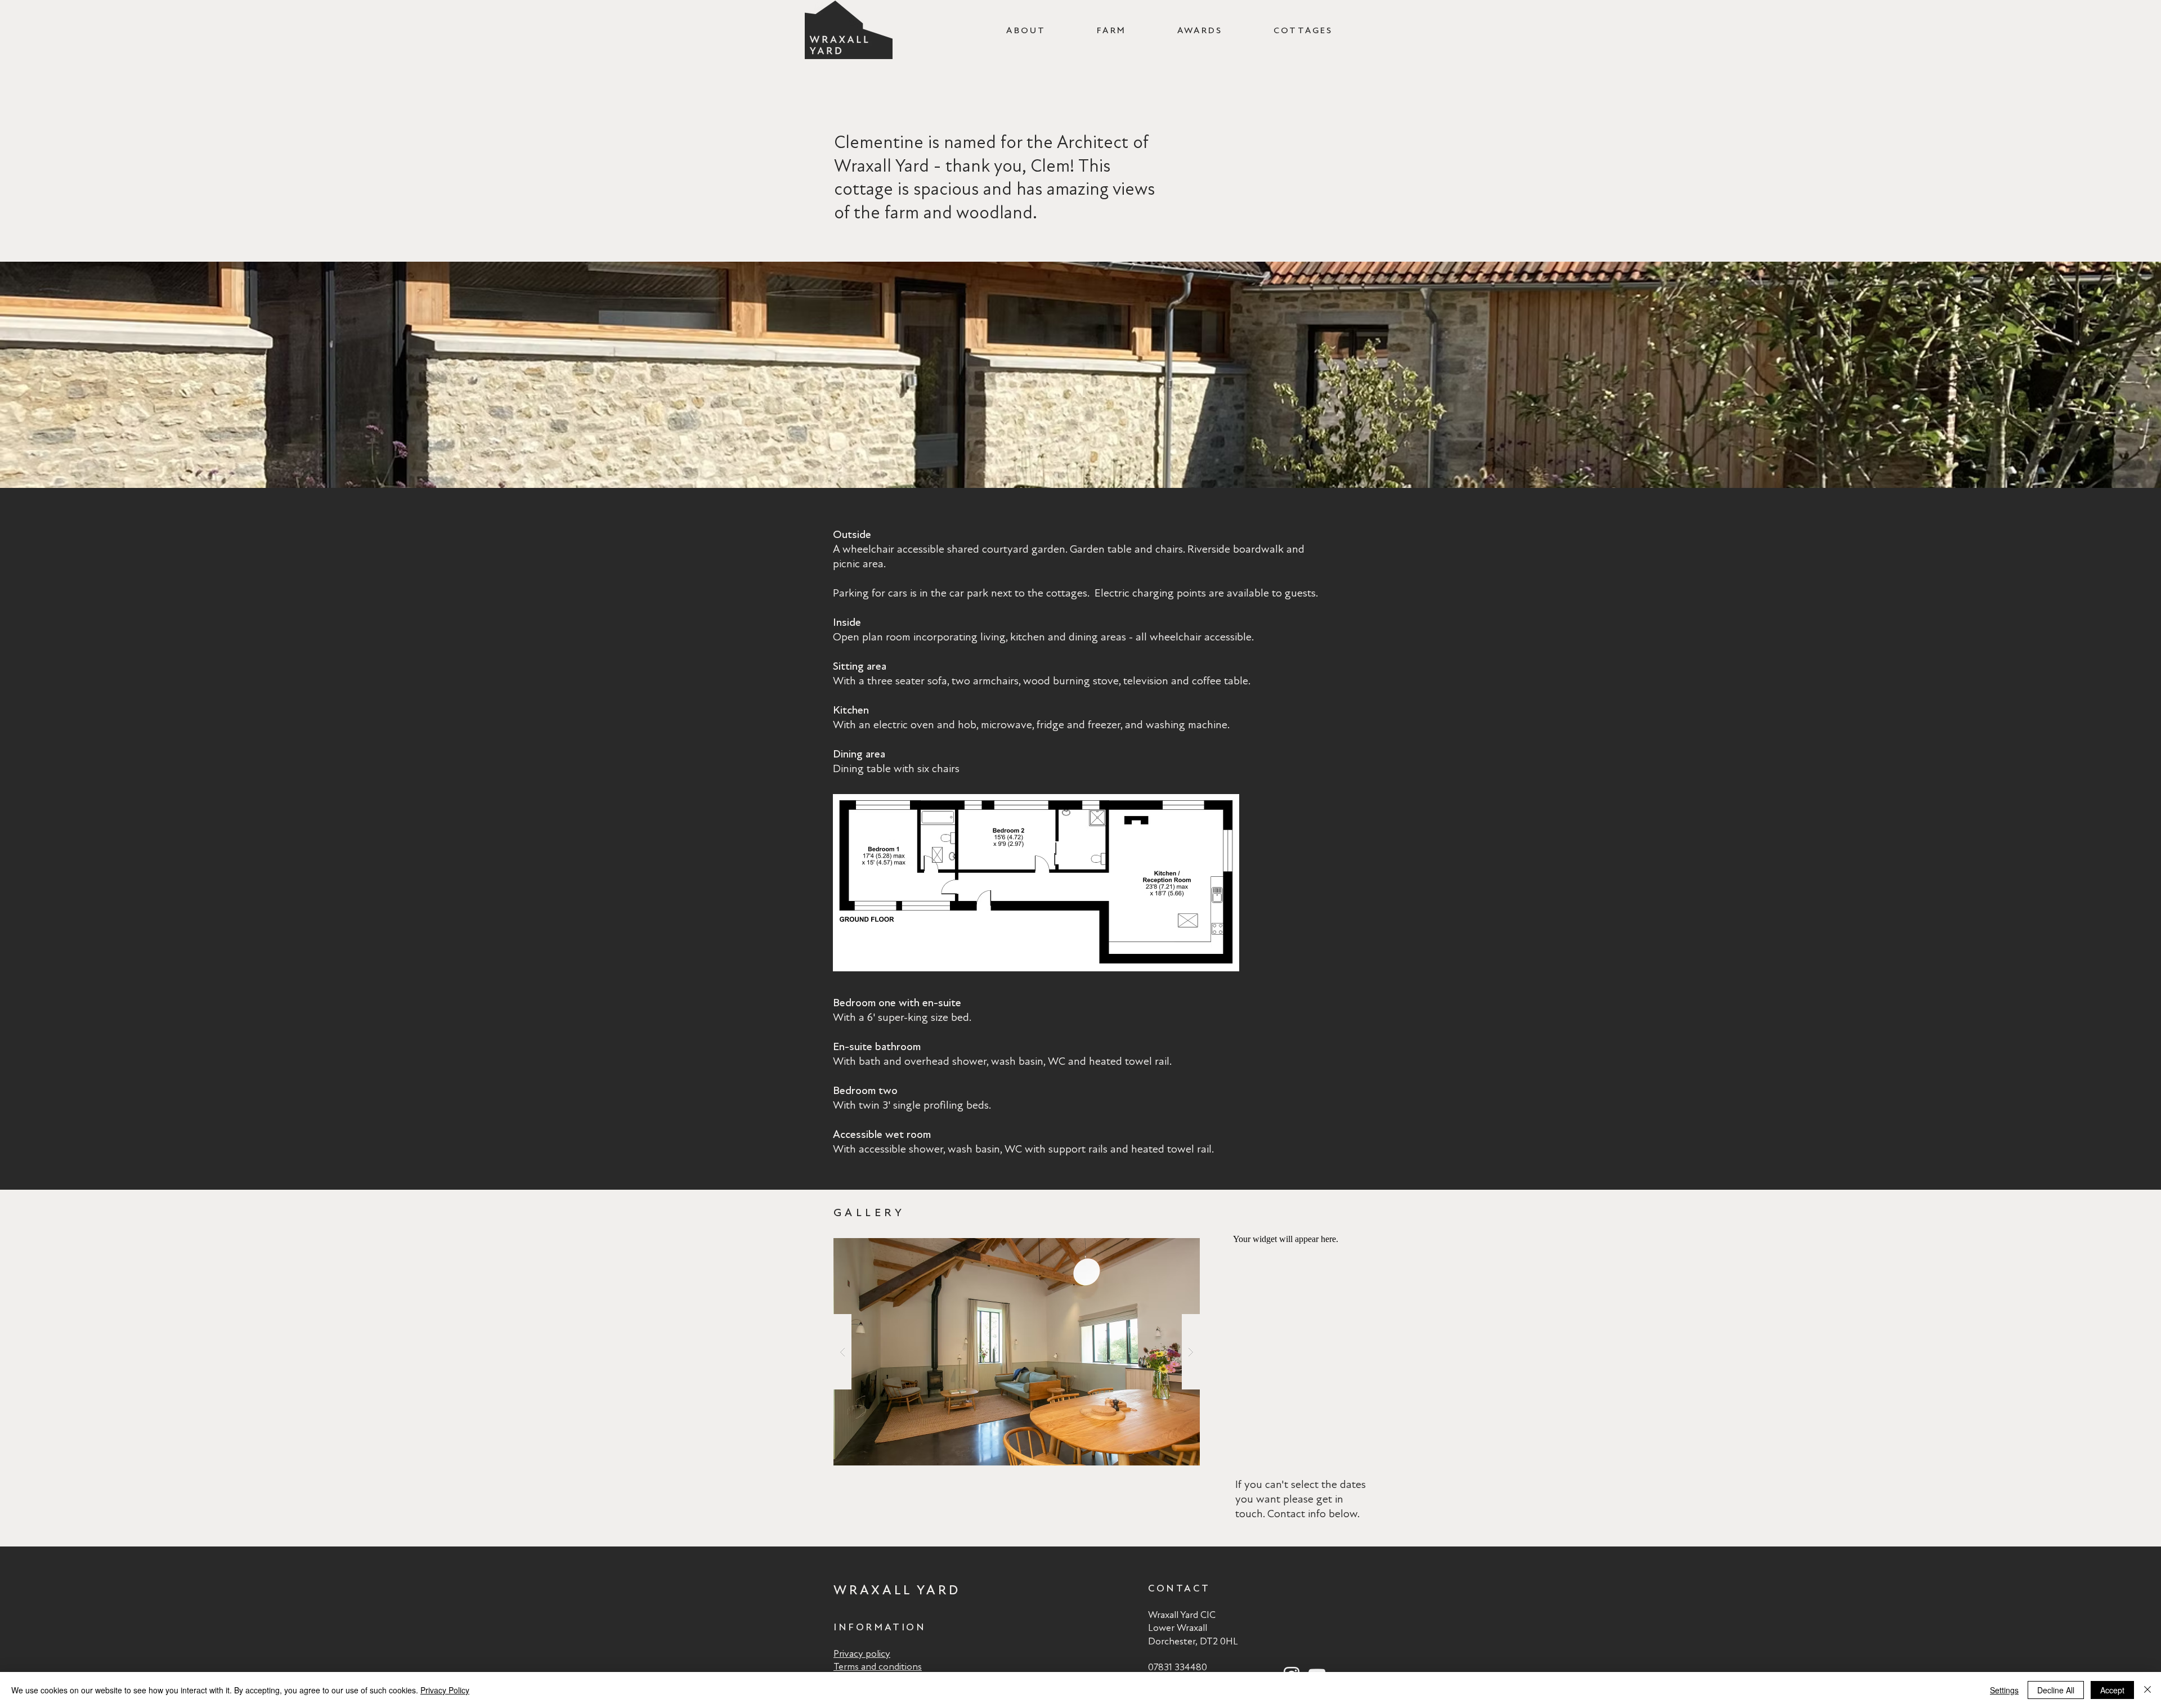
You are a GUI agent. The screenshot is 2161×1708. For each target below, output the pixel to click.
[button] (1017, 1352)
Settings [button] (2004, 1690)
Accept (2112, 1690)
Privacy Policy (445, 1690)
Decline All (2056, 1690)
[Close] (2147, 1690)
